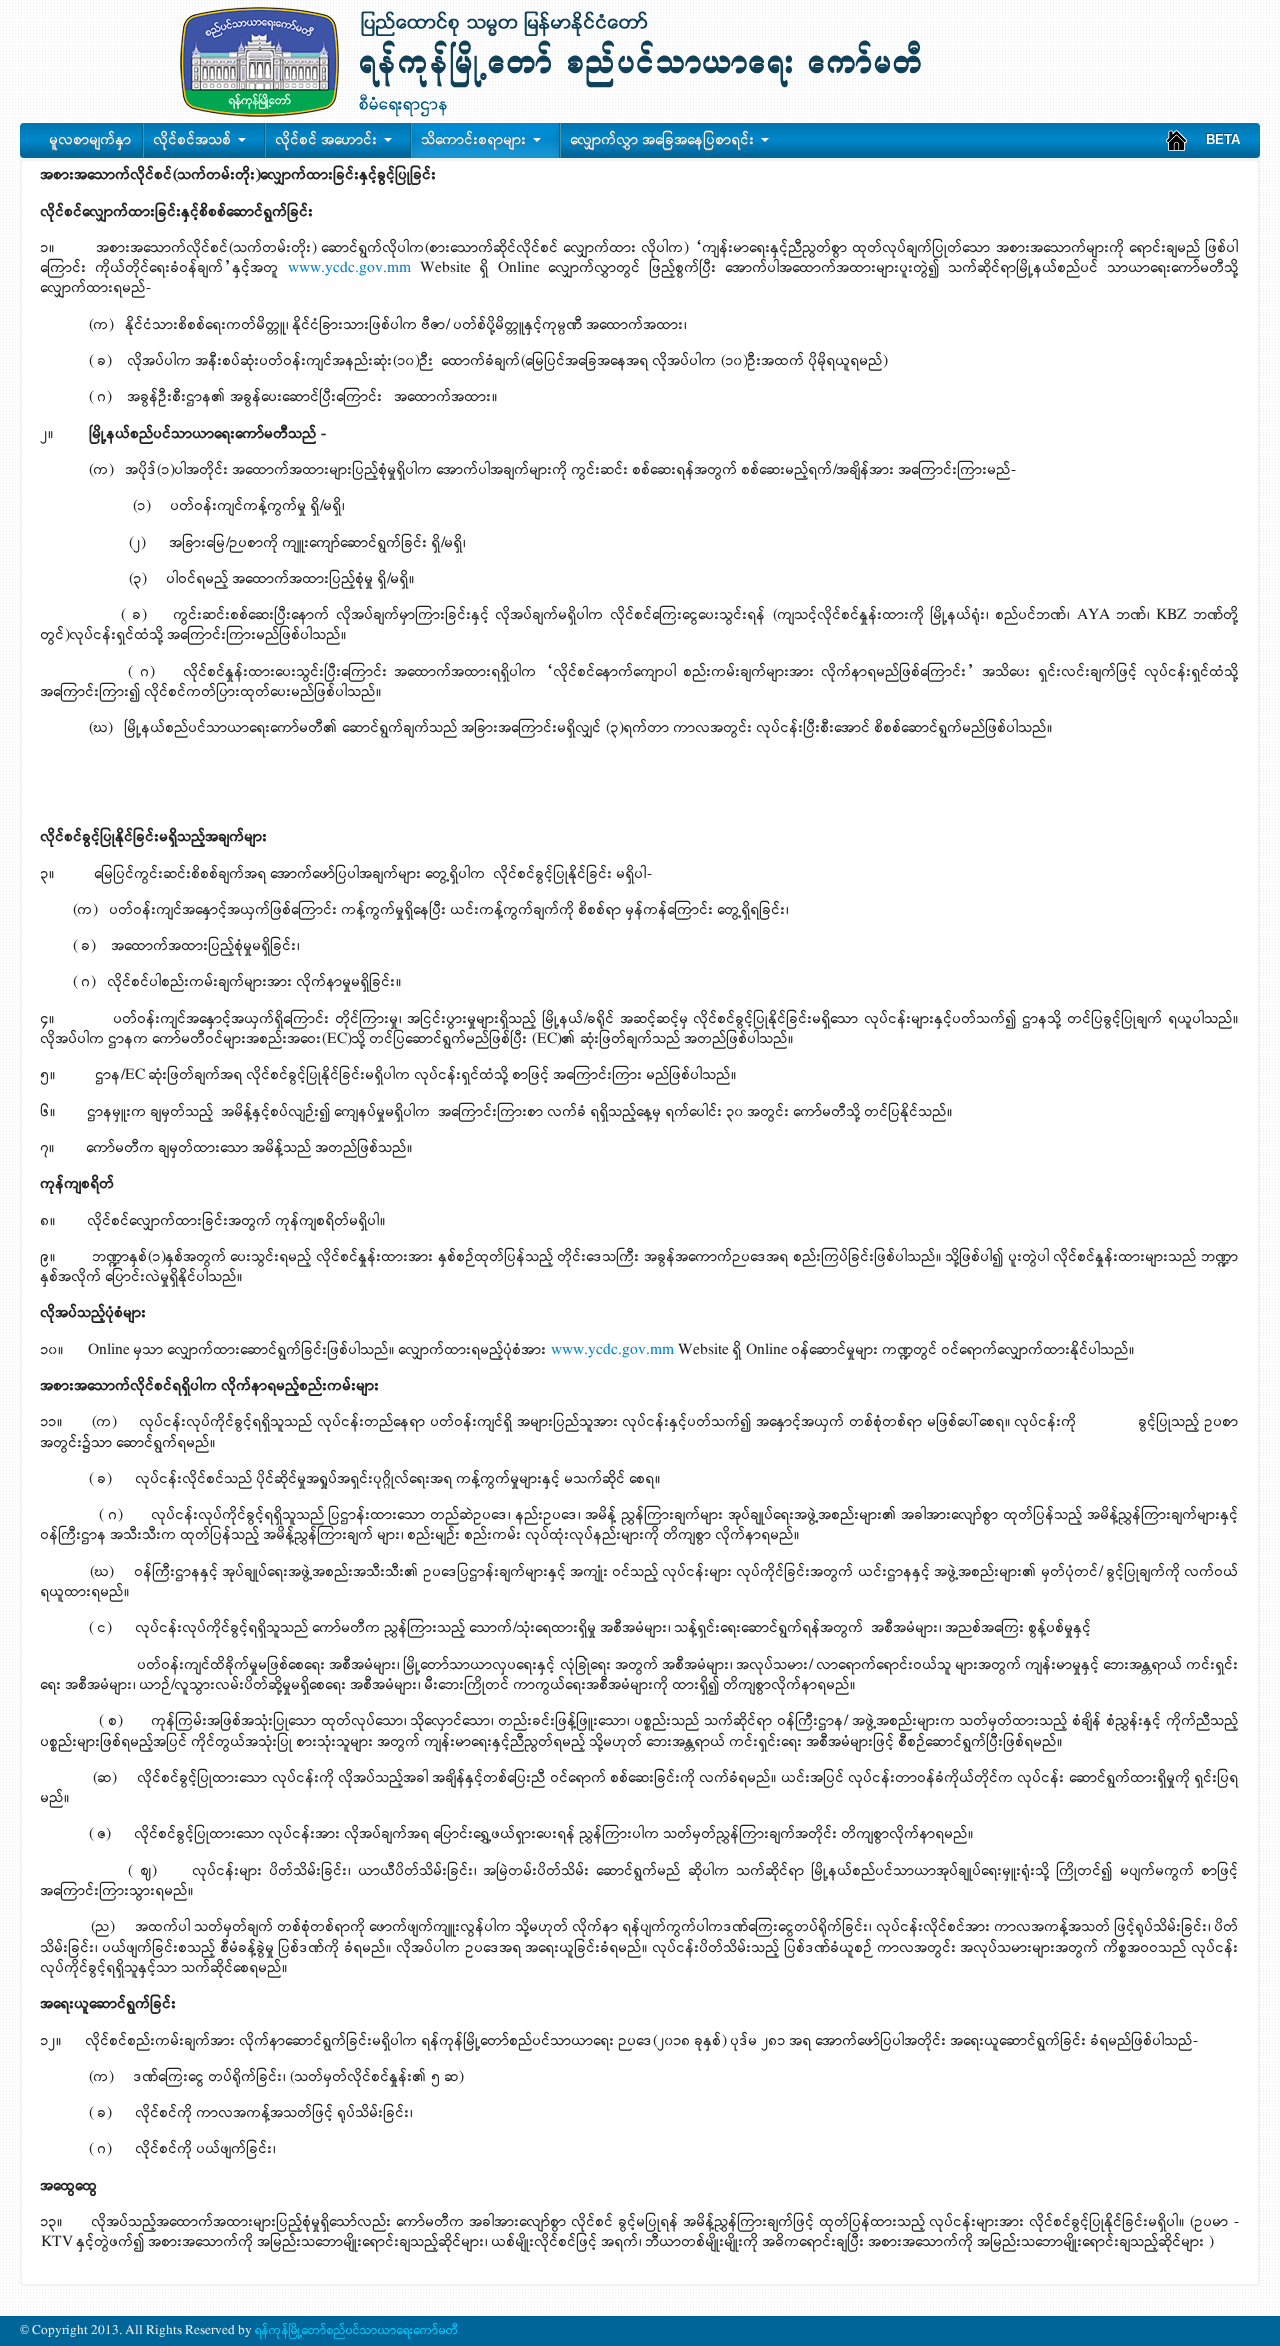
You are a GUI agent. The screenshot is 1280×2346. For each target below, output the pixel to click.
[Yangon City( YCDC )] (1176, 140)
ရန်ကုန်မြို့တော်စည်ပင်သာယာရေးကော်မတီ (355, 2330)
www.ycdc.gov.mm (349, 268)
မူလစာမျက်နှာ (91, 140)
